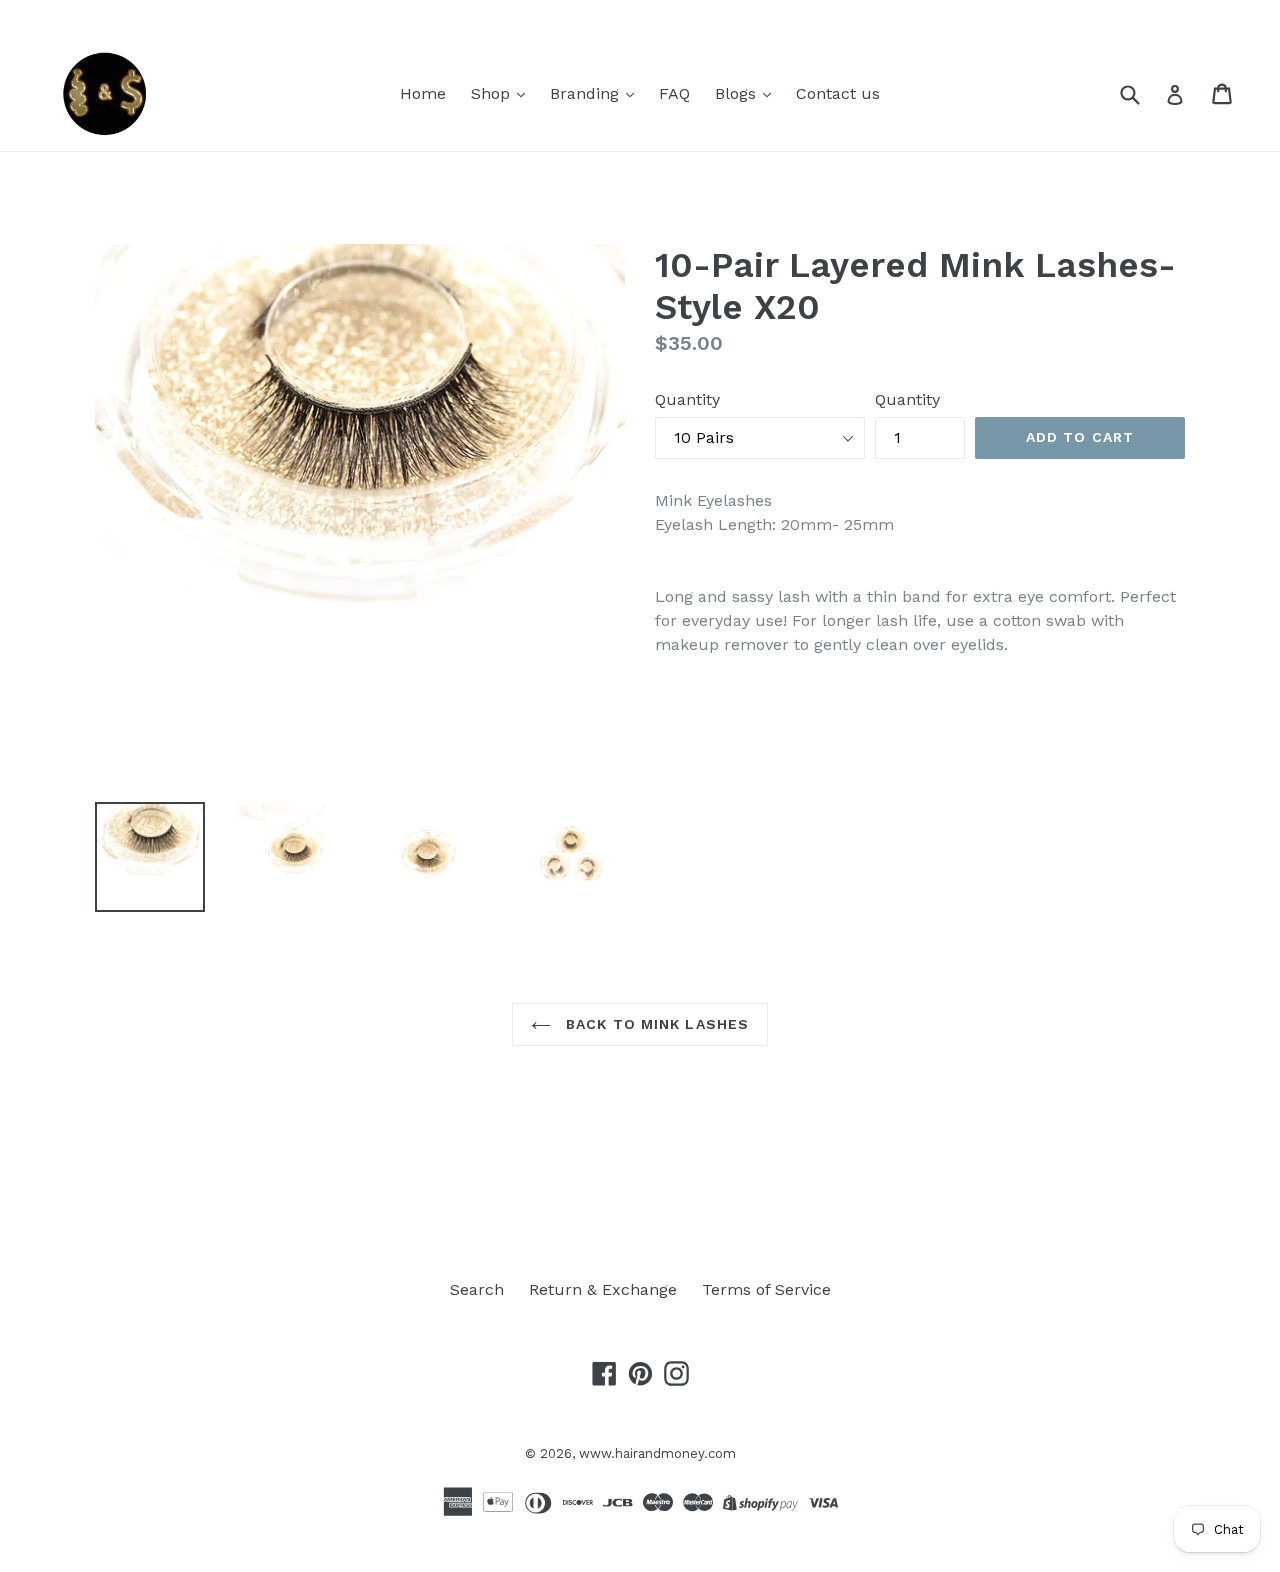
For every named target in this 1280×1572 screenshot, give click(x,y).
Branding (587, 93)
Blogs (738, 93)
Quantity (687, 399)
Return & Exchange (603, 1289)
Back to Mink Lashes (655, 1024)
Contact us (838, 93)
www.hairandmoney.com (657, 1453)
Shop (493, 93)
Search (477, 1289)
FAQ (674, 93)
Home (423, 93)
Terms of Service (766, 1289)
